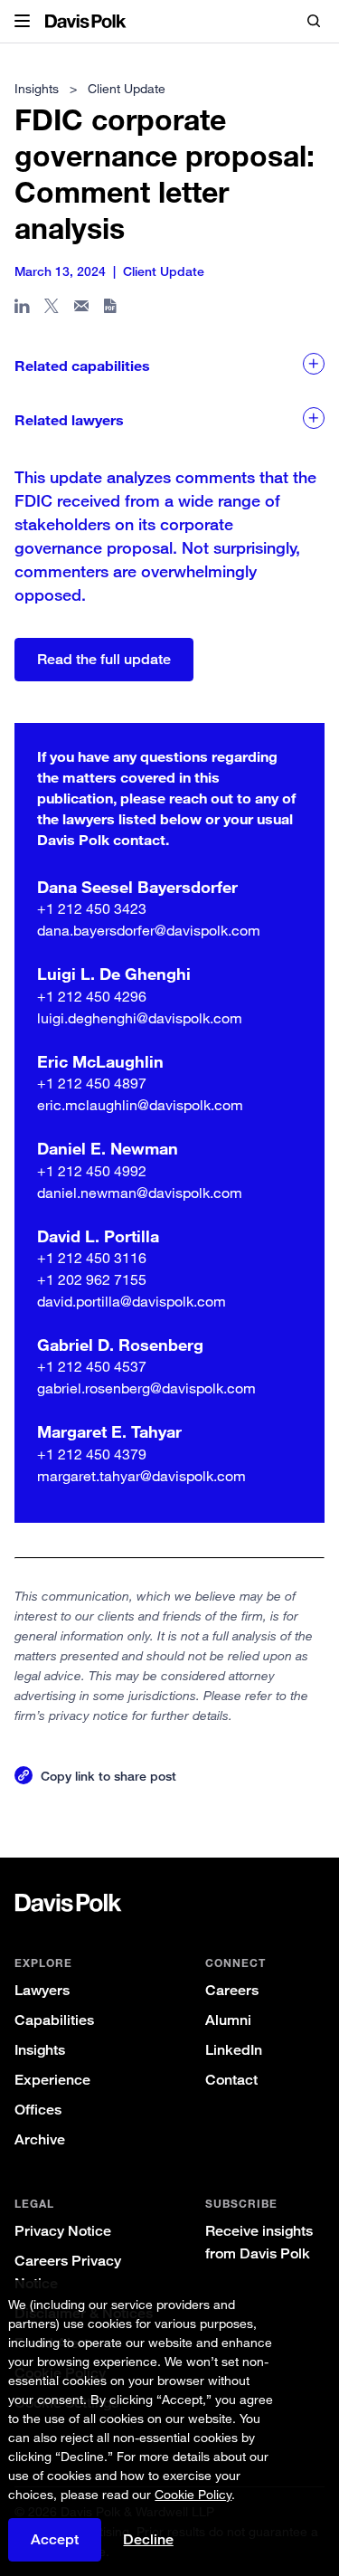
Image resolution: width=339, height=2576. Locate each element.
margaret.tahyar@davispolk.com (141, 1476)
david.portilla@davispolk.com (132, 1301)
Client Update (127, 88)
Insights (40, 2050)
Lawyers (42, 1990)
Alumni (228, 2020)
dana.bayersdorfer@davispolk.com (149, 930)
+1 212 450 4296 (92, 996)
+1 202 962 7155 (92, 1279)
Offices (38, 2110)
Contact (231, 2080)
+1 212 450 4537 (92, 1366)
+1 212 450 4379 (92, 1454)
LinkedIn (234, 2050)
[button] (22, 22)
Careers (232, 1990)
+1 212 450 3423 (92, 908)
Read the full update (104, 659)
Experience (52, 2080)
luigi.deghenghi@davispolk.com (140, 1018)
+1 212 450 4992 (92, 1171)
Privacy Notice (63, 2231)
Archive (40, 2139)
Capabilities (54, 2020)
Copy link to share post (108, 1776)
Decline (148, 2540)
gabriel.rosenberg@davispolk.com (146, 1388)
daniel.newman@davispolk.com (140, 1193)
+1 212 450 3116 (92, 1258)
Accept (55, 2539)
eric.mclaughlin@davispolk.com (140, 1105)
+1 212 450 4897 (92, 1083)
